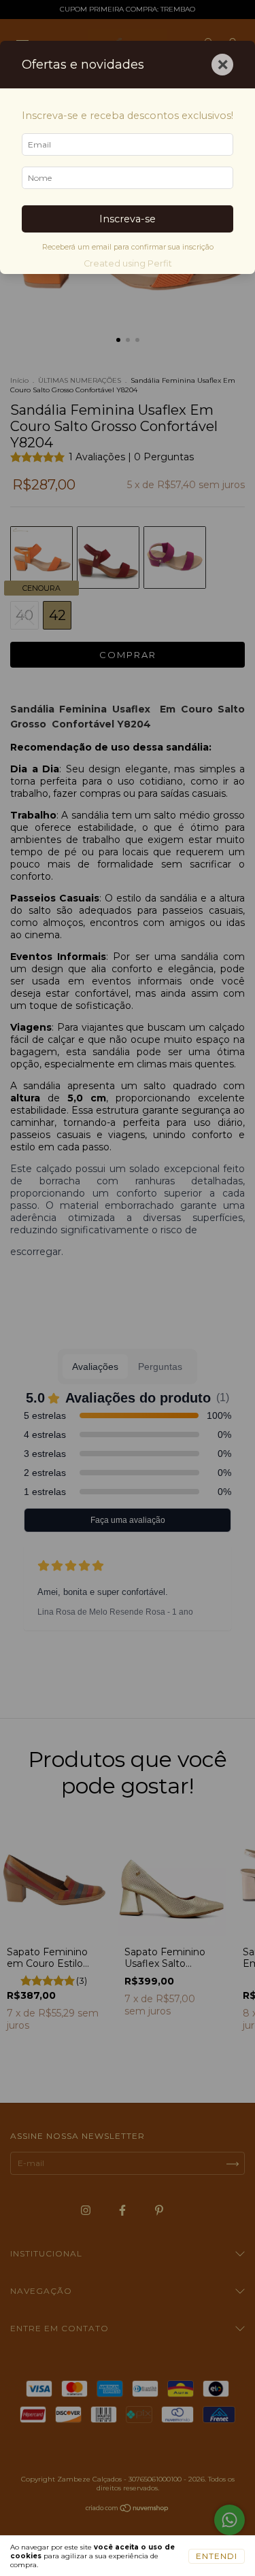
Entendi (217, 2556)
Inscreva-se (128, 219)
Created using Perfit (128, 263)
